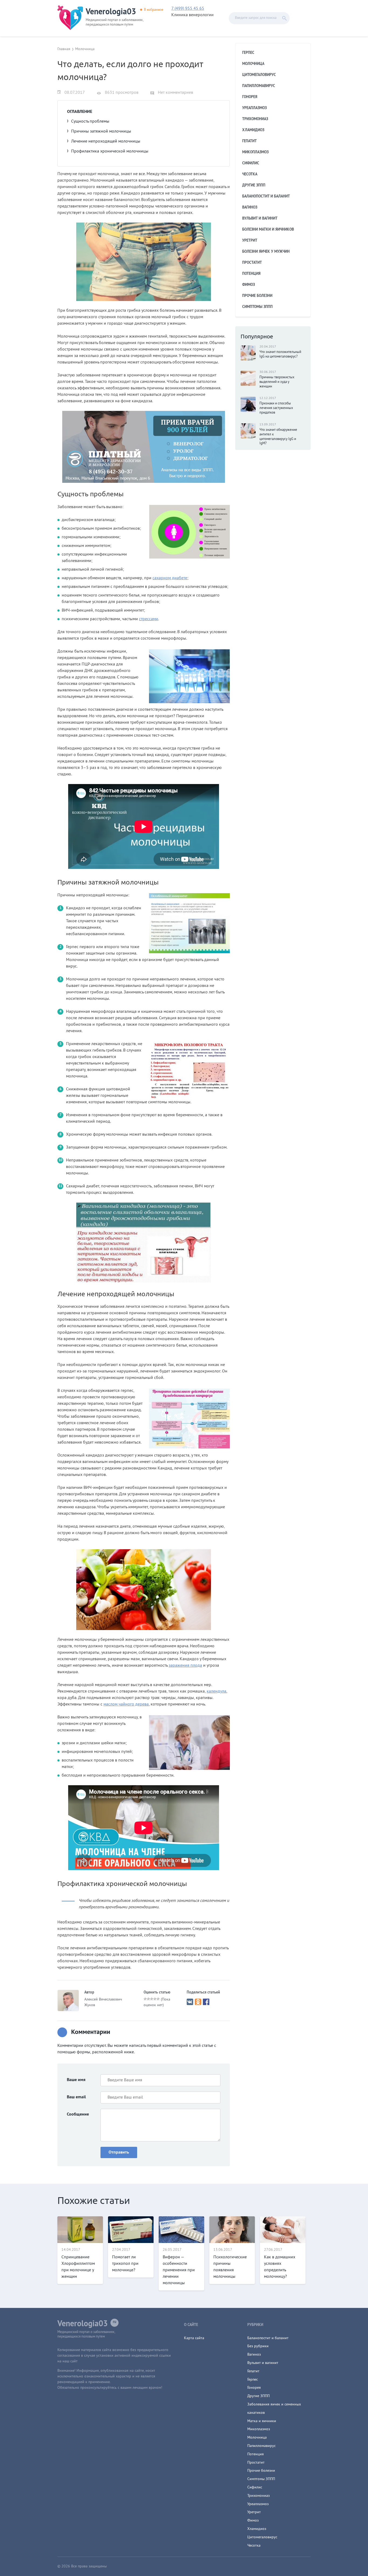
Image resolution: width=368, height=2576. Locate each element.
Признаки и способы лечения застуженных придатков (276, 408)
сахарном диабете (170, 578)
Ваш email (76, 2097)
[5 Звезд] (158, 1999)
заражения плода (185, 1666)
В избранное (154, 10)
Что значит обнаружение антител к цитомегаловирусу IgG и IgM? (278, 437)
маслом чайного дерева (126, 1704)
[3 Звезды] (152, 1999)
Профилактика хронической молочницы (110, 151)
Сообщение (78, 2114)
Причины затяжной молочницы (101, 131)
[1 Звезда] (145, 1999)
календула (216, 1691)
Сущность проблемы (90, 122)
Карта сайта (194, 2338)
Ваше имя (76, 2080)
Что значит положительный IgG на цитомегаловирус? (280, 354)
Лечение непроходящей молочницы (106, 141)
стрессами (149, 619)
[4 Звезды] (155, 1999)
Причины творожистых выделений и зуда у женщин (277, 382)
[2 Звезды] (148, 1999)
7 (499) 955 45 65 (188, 9)
